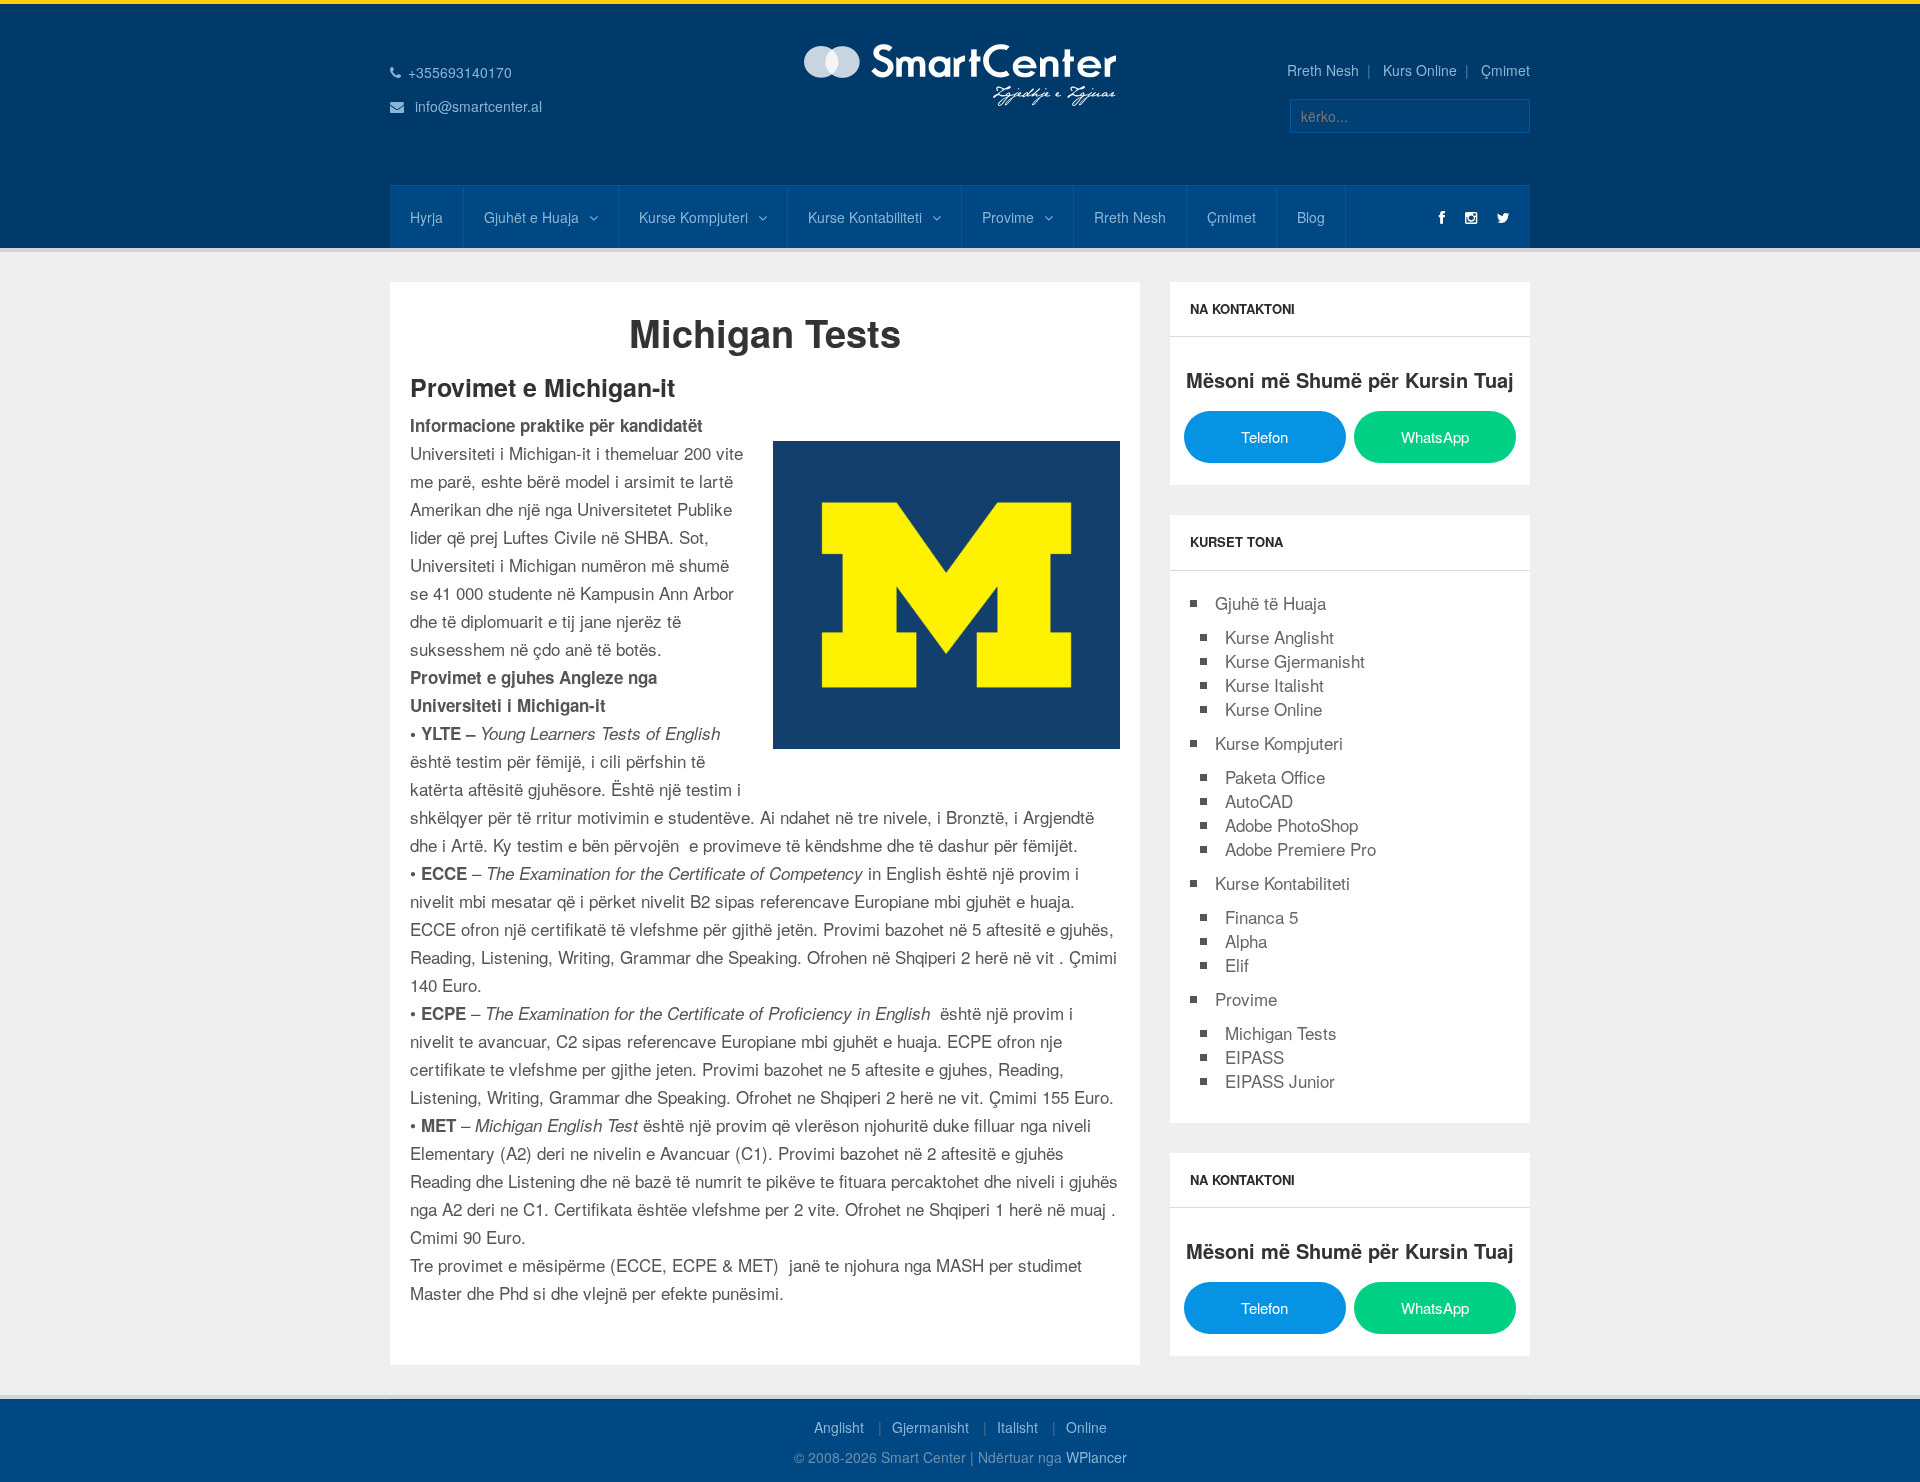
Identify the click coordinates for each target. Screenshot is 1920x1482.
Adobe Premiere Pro (1300, 848)
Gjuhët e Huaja (531, 217)
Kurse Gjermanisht (1295, 660)
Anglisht (839, 1427)
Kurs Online (1420, 70)
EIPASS (1254, 1056)
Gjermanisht (930, 1427)
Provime (1008, 217)
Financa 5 (1261, 916)
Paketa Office (1275, 776)
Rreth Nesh (1323, 70)
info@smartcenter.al (478, 106)
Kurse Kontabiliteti (865, 217)
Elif (1237, 964)
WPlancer (1096, 1457)
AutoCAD (1259, 800)
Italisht (1017, 1427)
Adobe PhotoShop (1291, 824)
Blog (1311, 217)
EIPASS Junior (1280, 1080)
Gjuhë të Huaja (1270, 602)
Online (1086, 1427)
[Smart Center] (960, 73)
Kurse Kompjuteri (693, 217)
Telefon (1264, 436)
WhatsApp (1435, 436)
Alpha (1246, 940)
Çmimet (1505, 70)
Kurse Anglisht (1279, 636)
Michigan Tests (1281, 1032)
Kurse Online (1273, 708)
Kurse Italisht (1274, 684)
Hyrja (426, 217)
